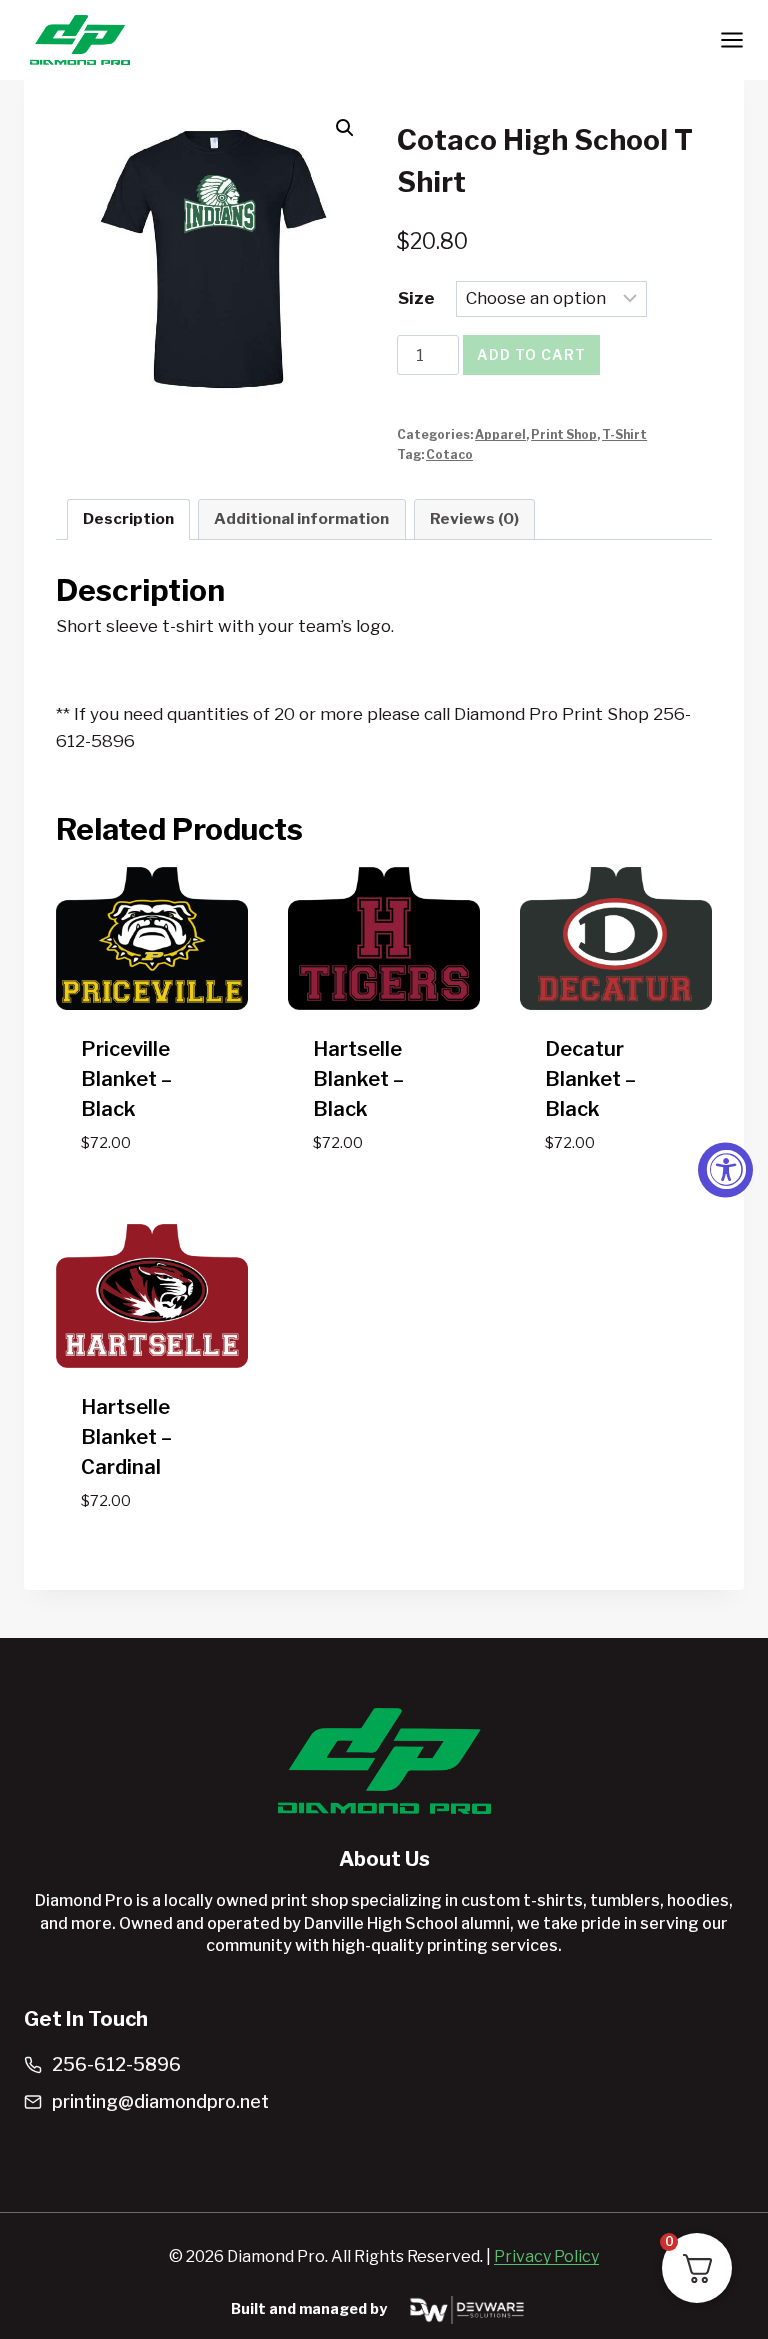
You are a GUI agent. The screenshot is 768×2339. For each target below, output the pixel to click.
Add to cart (531, 354)
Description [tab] (128, 518)
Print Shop (564, 435)
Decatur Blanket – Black (590, 1079)
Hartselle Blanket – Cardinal (126, 1437)
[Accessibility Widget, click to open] (725, 1169)
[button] (345, 128)
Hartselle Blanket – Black (358, 1079)
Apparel (500, 435)
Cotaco (449, 455)
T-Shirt (624, 435)
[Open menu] (731, 39)
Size (416, 298)
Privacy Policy (546, 2256)
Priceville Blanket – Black (126, 1079)
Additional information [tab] (301, 518)
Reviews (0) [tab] (474, 518)
